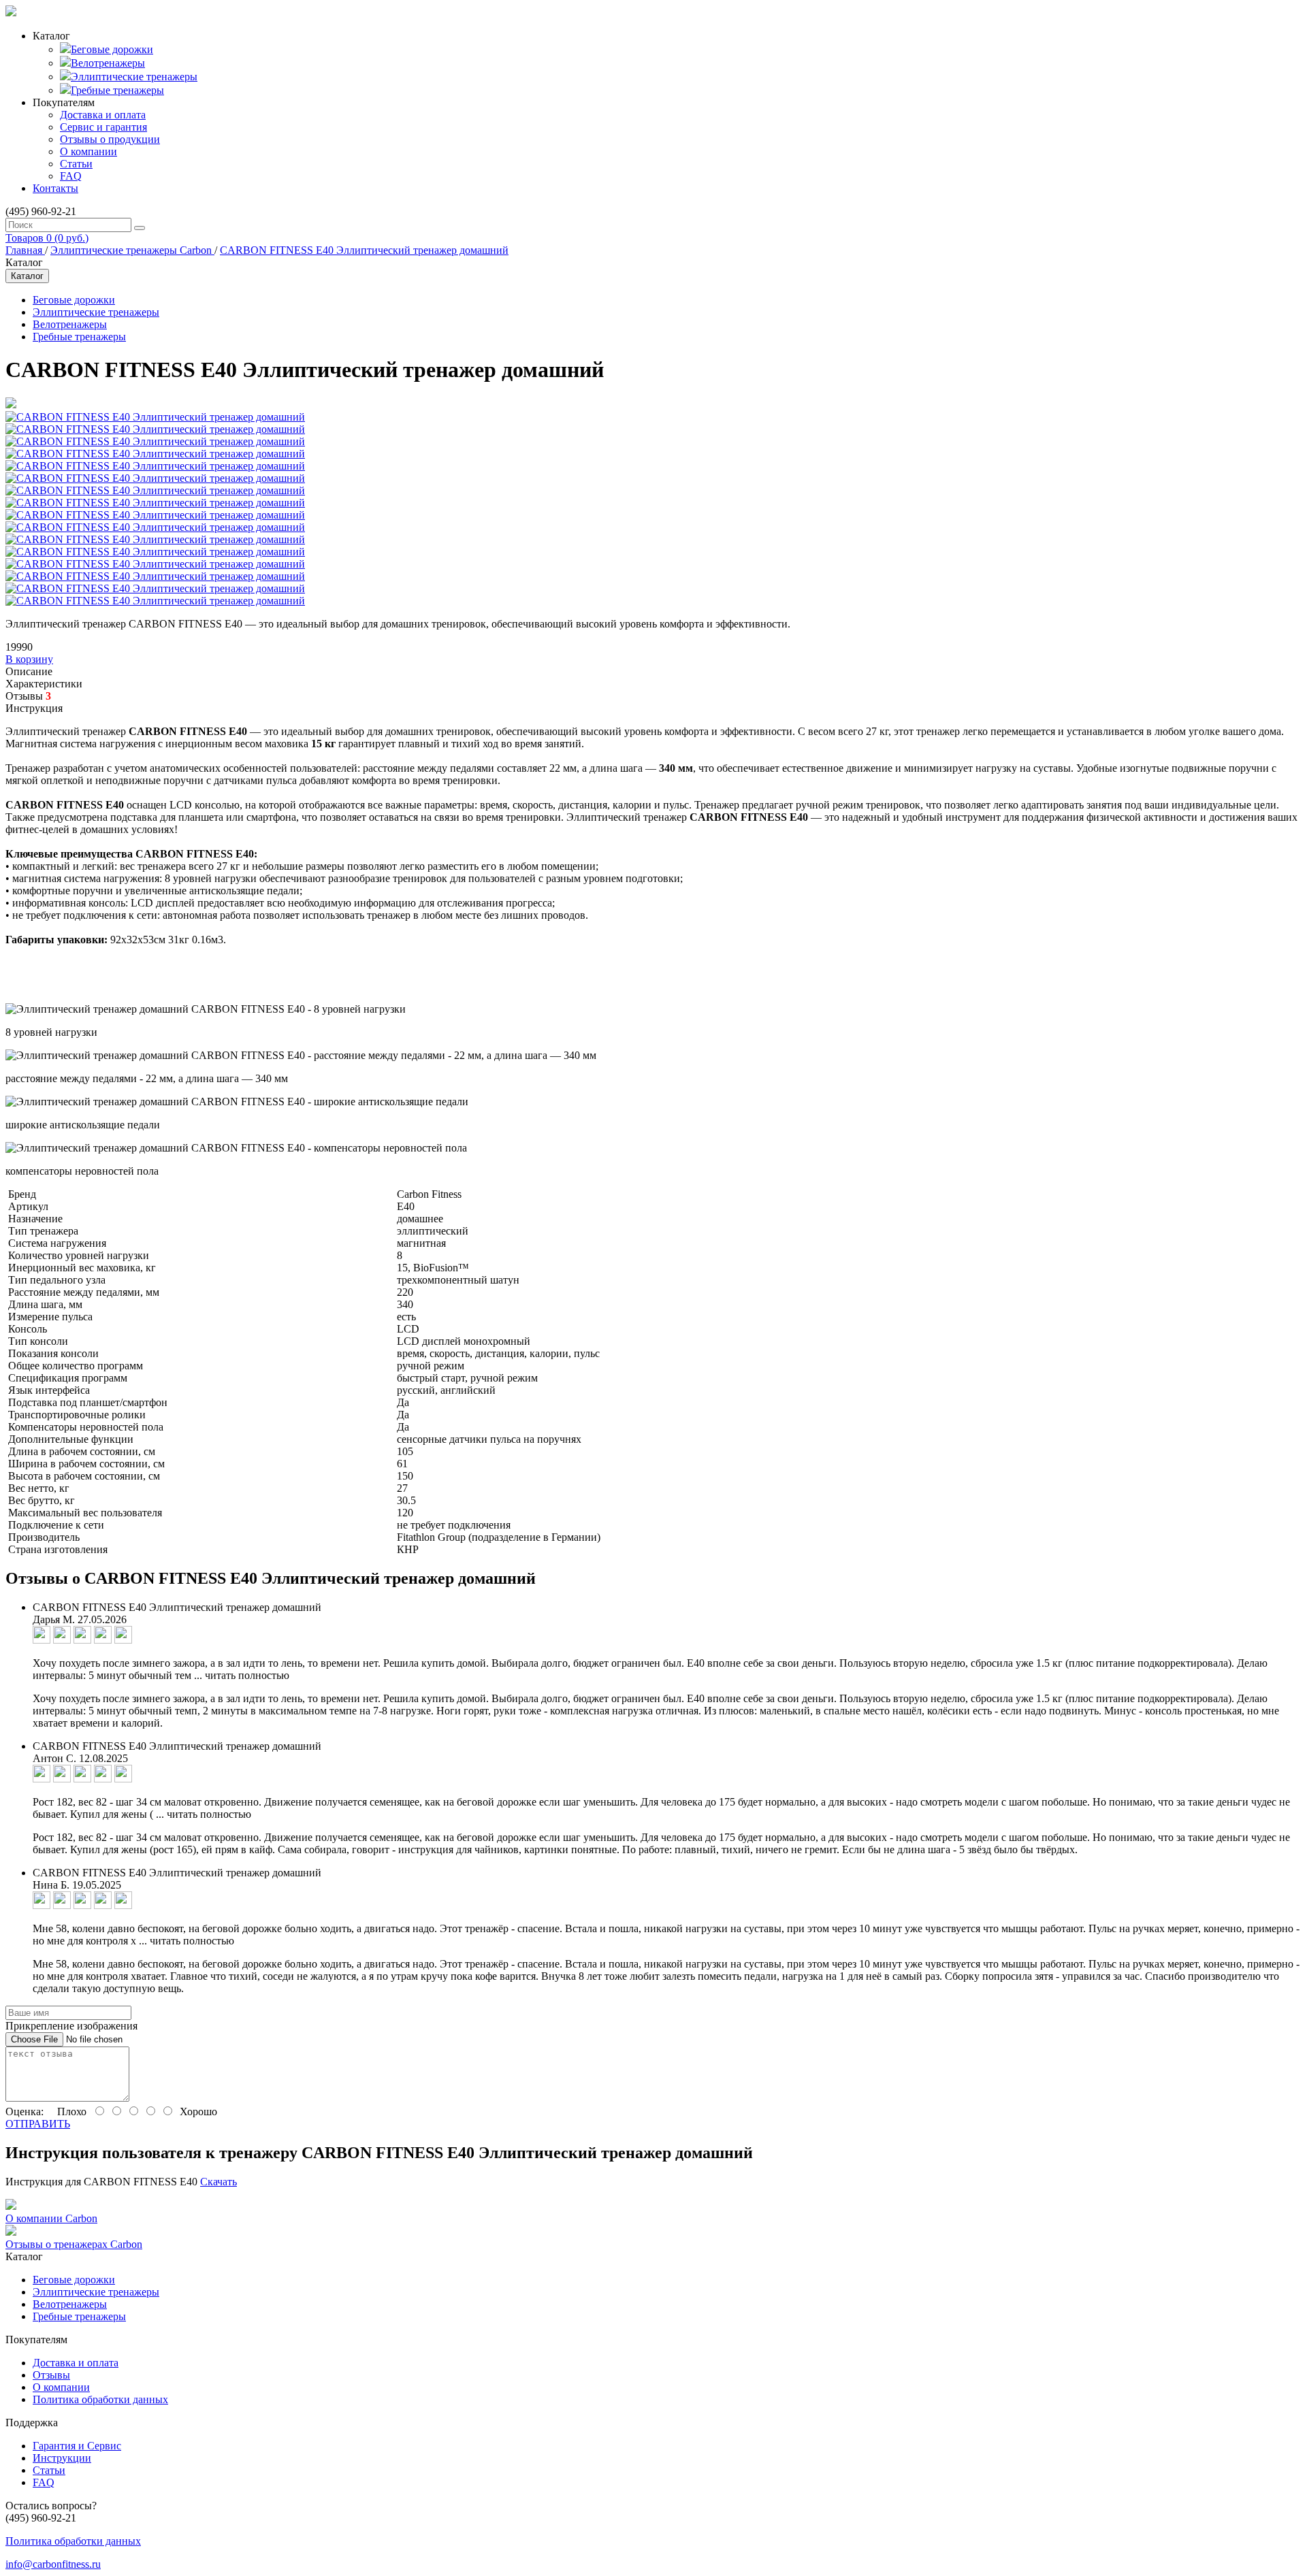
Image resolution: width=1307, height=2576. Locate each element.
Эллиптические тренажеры (134, 77)
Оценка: (25, 2112)
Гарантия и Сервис (77, 2446)
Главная (25, 250)
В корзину (29, 659)
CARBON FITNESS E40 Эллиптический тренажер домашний (364, 250)
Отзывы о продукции (110, 139)
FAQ (71, 176)
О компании (88, 151)
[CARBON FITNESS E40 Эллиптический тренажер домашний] (11, 405)
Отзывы (51, 2375)
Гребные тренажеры (117, 90)
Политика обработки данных (100, 2399)
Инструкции (62, 2458)
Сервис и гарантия (103, 127)
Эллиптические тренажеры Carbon (132, 250)
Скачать (219, 2182)
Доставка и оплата (103, 115)
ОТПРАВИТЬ (38, 2124)
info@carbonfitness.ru (53, 2564)
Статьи (76, 164)
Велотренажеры (108, 63)
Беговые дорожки (112, 49)
